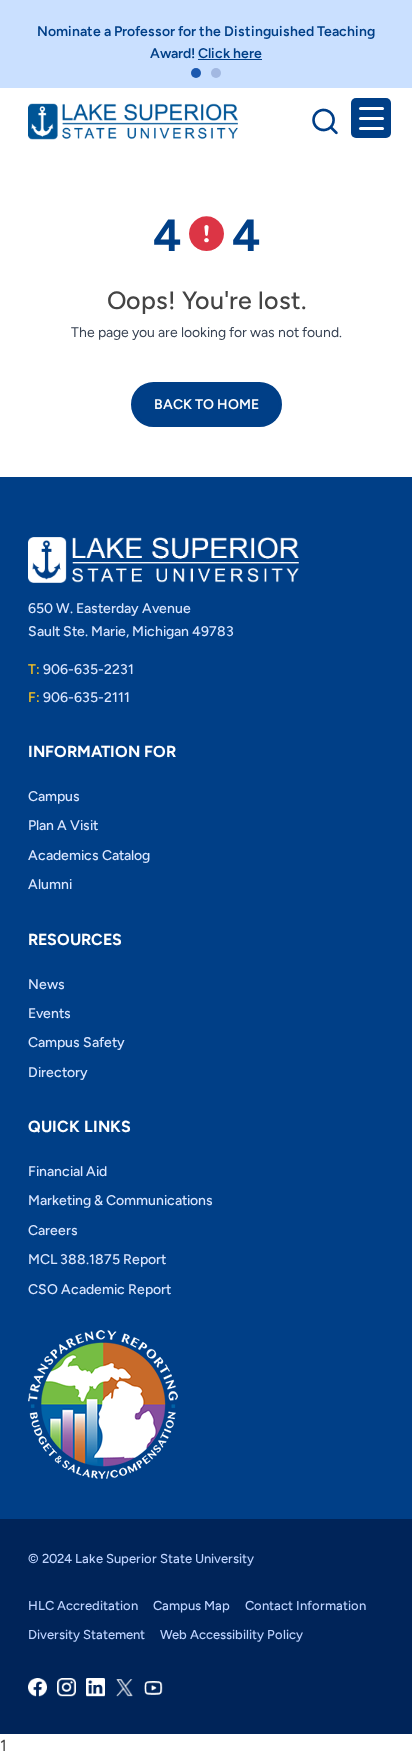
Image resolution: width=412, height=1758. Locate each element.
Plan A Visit (63, 825)
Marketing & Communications (120, 1200)
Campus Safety (76, 1042)
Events (49, 1013)
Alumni (50, 884)
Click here (230, 53)
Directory (58, 1072)
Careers (53, 1230)
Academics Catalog (89, 855)
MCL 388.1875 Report (97, 1259)
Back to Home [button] (206, 404)
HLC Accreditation (83, 1605)
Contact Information (305, 1605)
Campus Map (191, 1605)
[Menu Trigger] (371, 118)
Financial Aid (67, 1171)
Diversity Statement (86, 1634)
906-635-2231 (81, 669)
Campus (54, 796)
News (46, 984)
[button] (196, 73)
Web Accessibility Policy (231, 1634)
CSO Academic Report (99, 1289)
